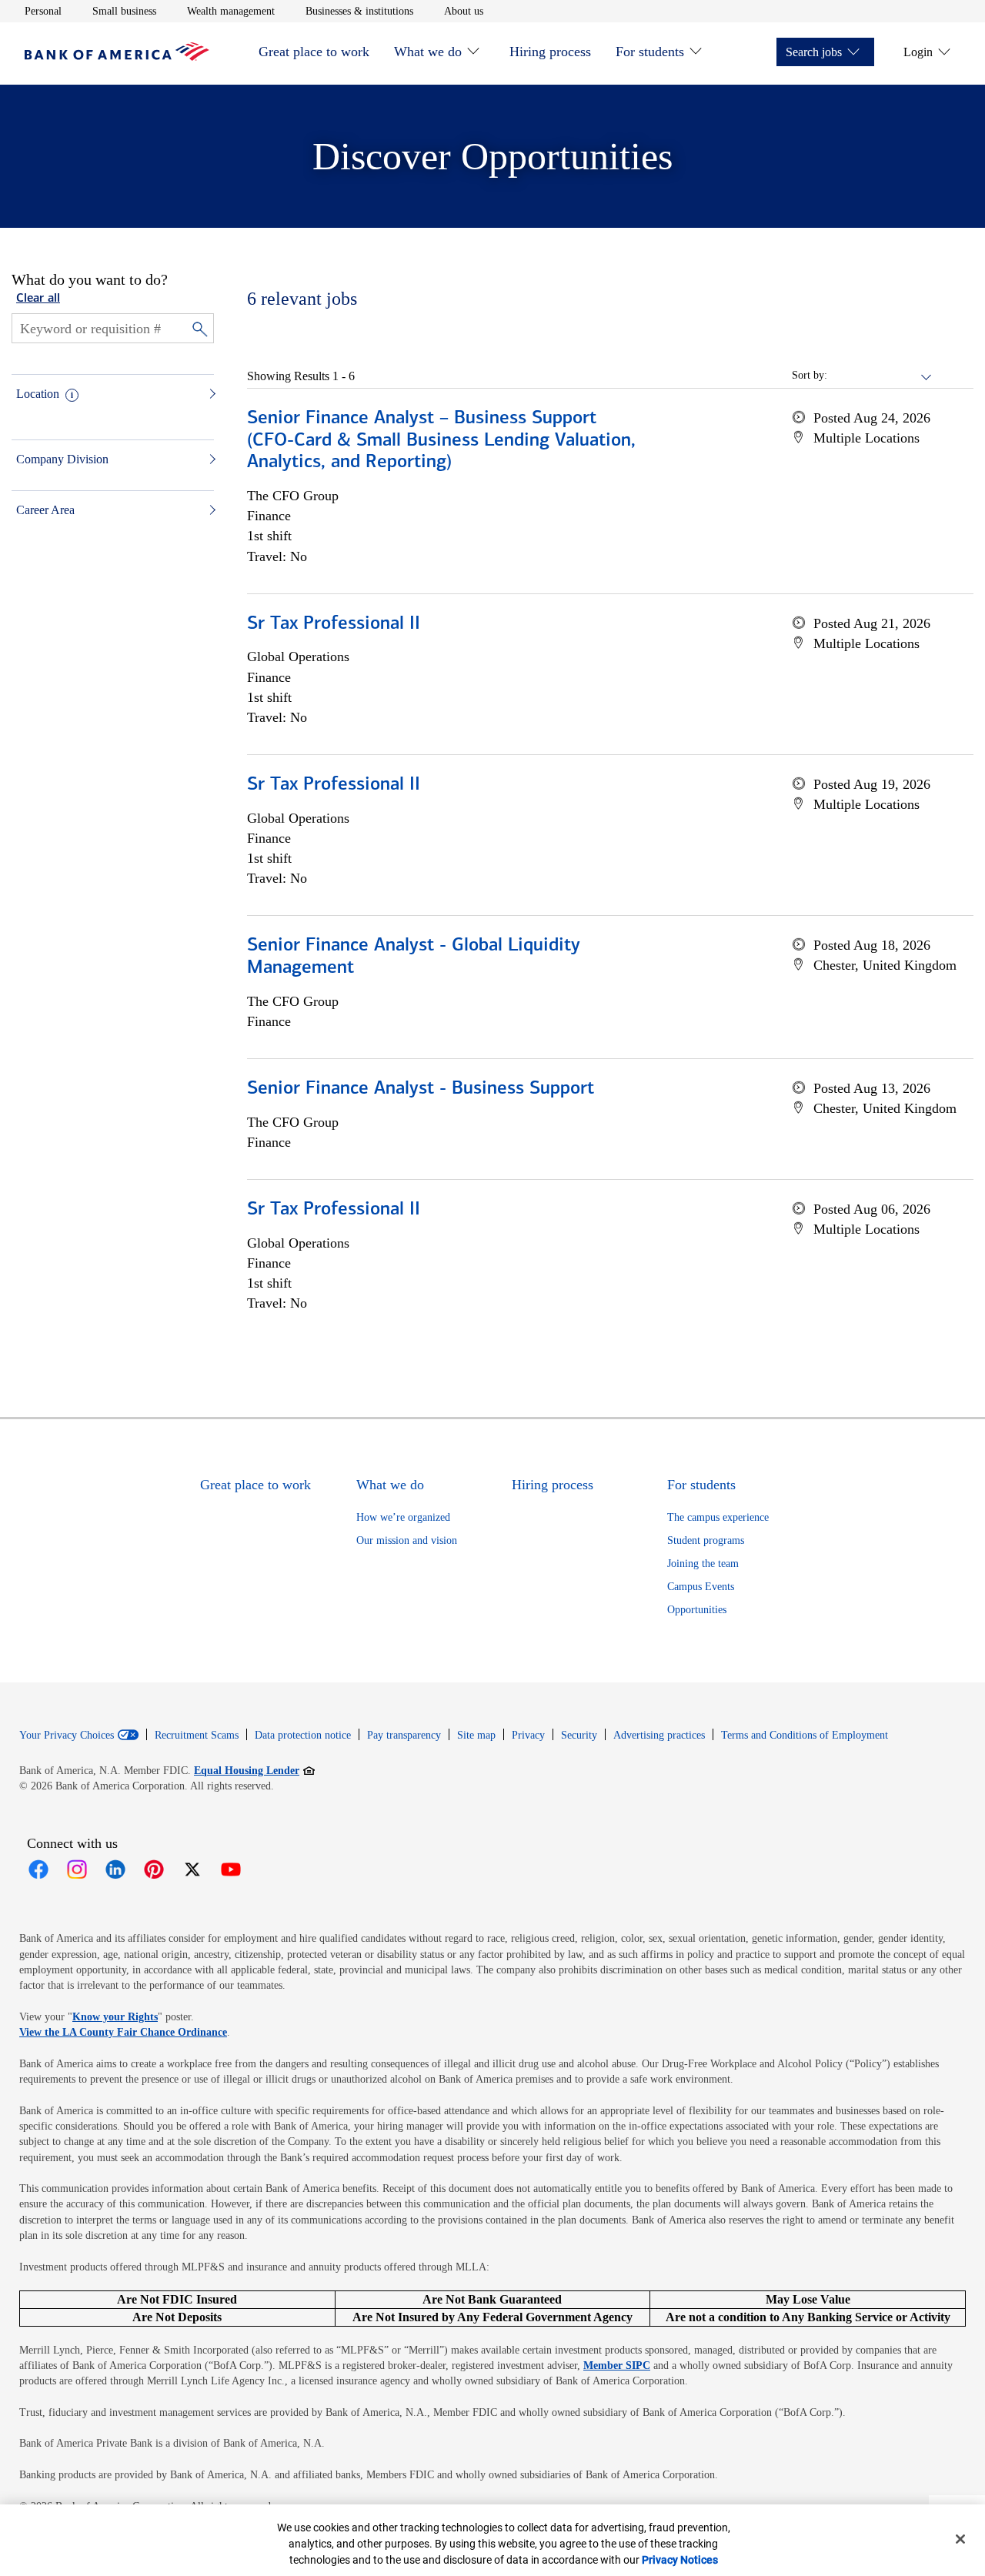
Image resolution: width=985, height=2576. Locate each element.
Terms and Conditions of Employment (805, 1735)
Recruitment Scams (197, 1735)
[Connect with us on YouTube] (231, 1869)
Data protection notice (303, 1735)
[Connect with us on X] (192, 1869)
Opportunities (697, 1610)
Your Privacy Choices (67, 1736)
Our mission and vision (407, 1540)
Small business (124, 11)
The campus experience (718, 1517)
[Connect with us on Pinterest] (154, 1869)
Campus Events (701, 1587)
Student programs (706, 1540)
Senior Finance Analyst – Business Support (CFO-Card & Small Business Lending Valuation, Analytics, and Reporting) (441, 441)
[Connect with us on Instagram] (77, 1869)
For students (650, 52)
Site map (476, 1735)
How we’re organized (403, 1517)
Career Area (45, 510)
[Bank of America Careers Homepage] (117, 57)
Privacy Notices (680, 2560)
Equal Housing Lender (254, 1770)
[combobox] (880, 376)
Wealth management (231, 11)
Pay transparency (404, 1735)
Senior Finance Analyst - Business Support (421, 1089)
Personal (43, 11)
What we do (428, 52)
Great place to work (314, 52)
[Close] (960, 2539)
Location (38, 394)
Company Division (62, 459)
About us (464, 11)
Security (579, 1735)
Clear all (38, 299)
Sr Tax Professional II (334, 624)
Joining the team (703, 1564)
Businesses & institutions (359, 11)
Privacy (528, 1735)
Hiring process (550, 52)
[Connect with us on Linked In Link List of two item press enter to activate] (115, 1869)
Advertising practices (659, 1735)
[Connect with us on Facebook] (38, 1869)
